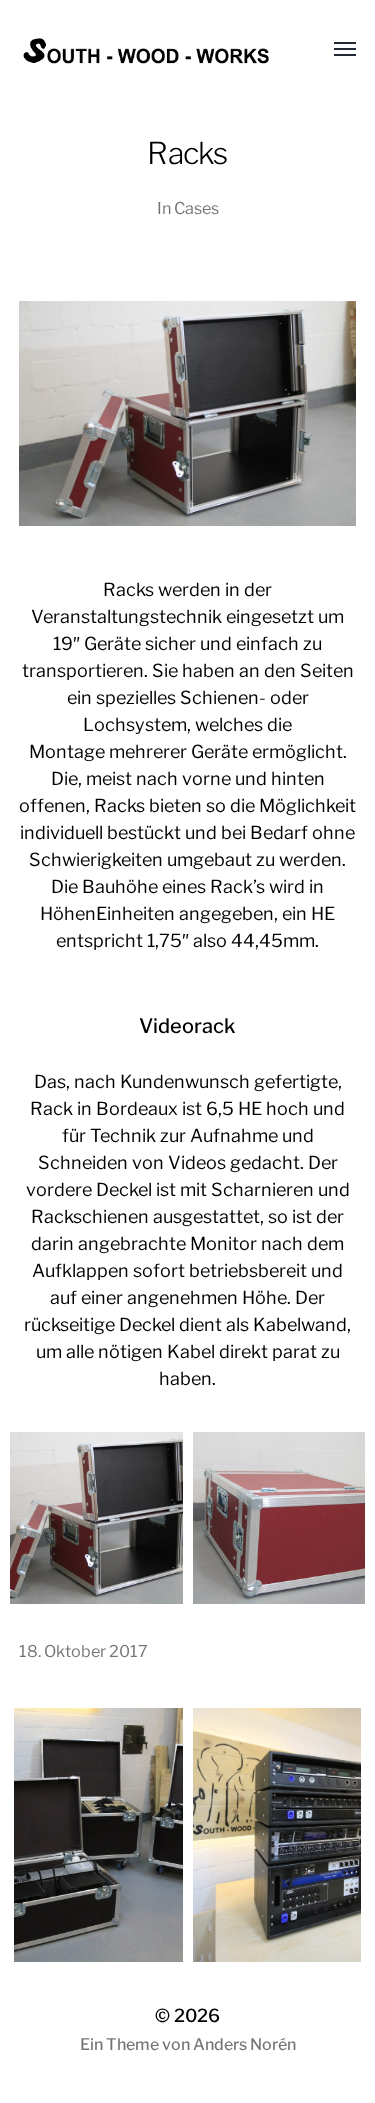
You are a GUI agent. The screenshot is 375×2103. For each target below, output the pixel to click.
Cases (196, 208)
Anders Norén (244, 2044)
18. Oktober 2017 (83, 1651)
